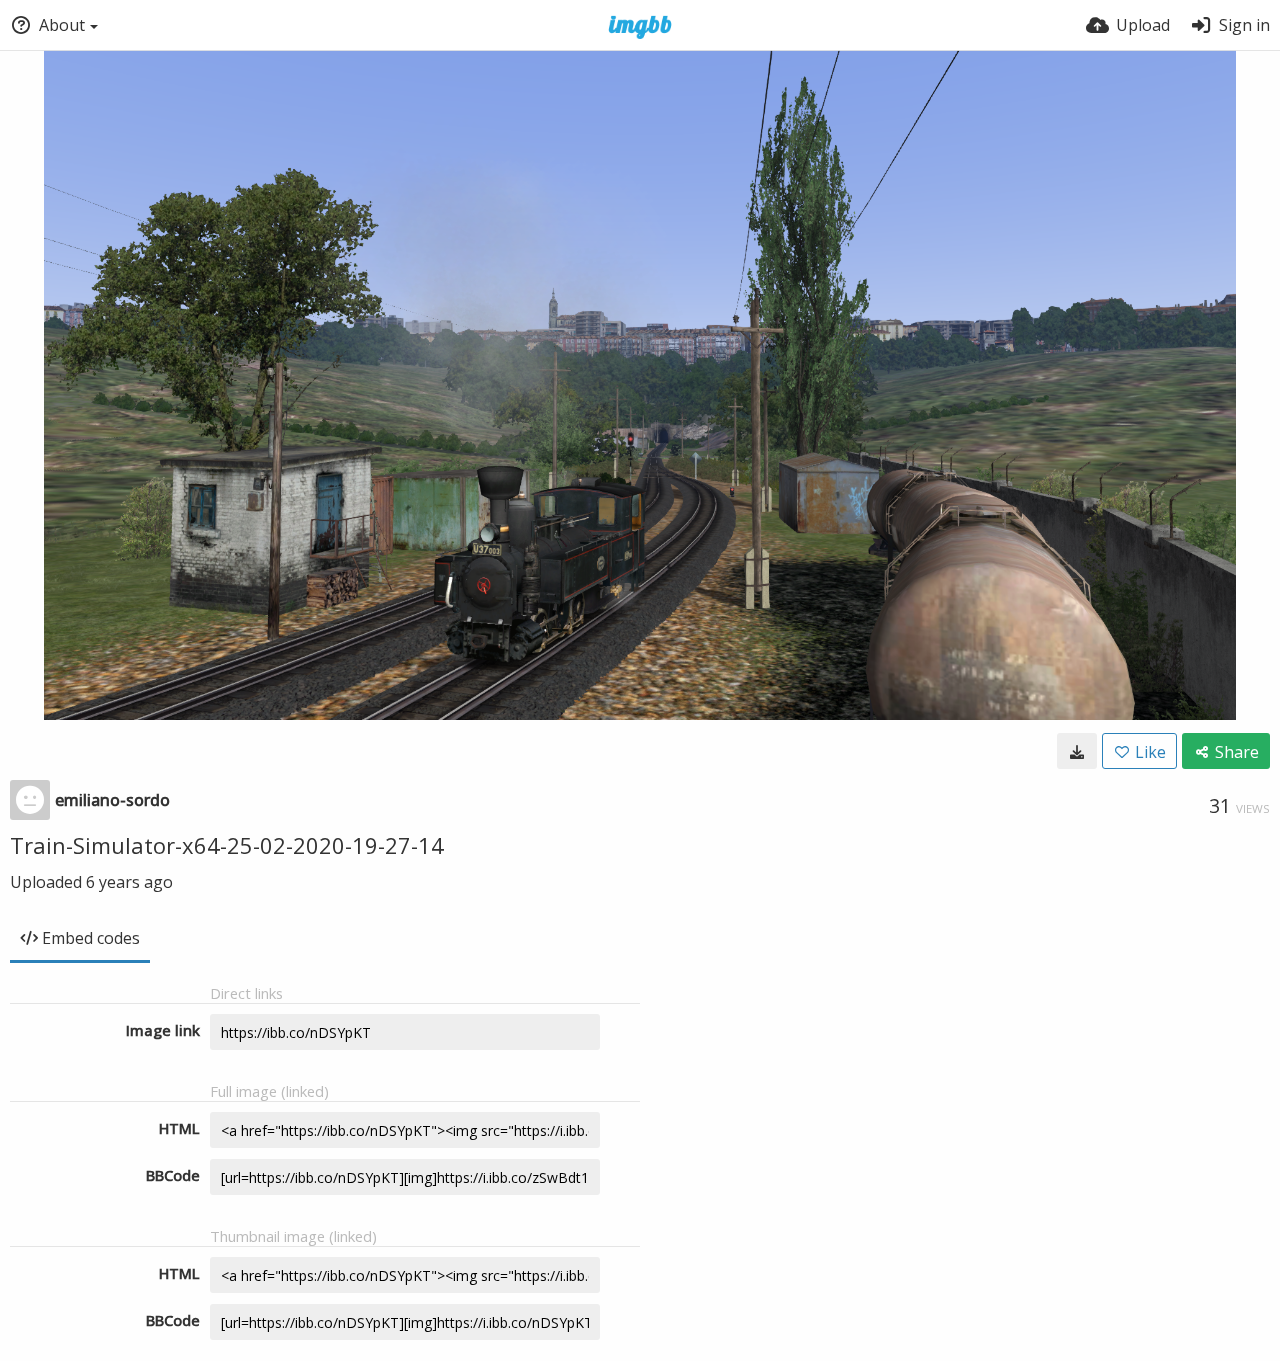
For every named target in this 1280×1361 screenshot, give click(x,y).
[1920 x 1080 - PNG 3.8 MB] (1077, 751)
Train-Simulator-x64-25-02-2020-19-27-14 (227, 845)
